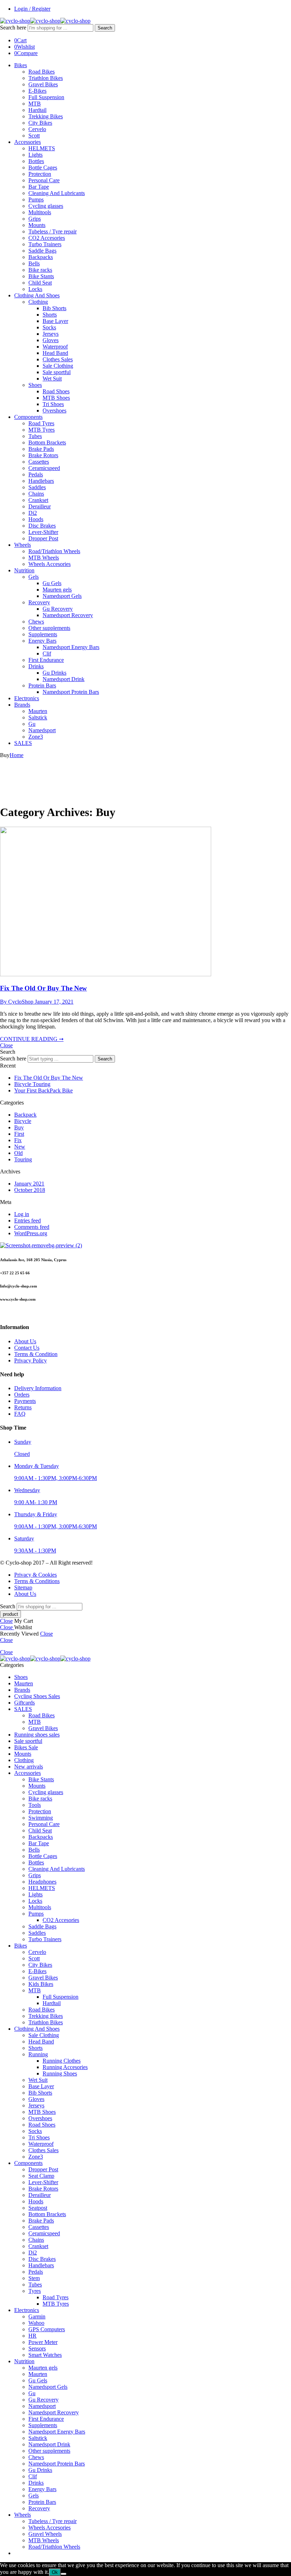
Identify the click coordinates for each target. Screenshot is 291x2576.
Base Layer (55, 321)
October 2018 (30, 1190)
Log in (22, 1214)
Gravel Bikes (43, 84)
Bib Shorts (54, 308)
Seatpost (38, 2208)
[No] (64, 2574)
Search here (14, 28)
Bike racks (40, 270)
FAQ (20, 1414)
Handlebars (41, 481)
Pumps (36, 199)
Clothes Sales (58, 359)
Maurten (38, 711)
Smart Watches (45, 2355)
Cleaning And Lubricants (57, 193)
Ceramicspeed (44, 468)
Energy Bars (42, 641)
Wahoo (36, 2323)
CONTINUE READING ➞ (32, 1039)
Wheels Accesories (50, 564)
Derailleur (40, 506)
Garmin (37, 2316)
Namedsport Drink (64, 679)
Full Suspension (46, 97)
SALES (23, 743)
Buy (19, 1127)
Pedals (36, 474)
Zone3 (36, 737)
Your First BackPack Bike (43, 1090)
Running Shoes (60, 2073)
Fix (18, 1140)
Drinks (36, 666)
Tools (35, 1805)
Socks (49, 327)
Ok (55, 2572)
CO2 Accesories (47, 238)
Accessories (28, 142)
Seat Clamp (41, 2176)
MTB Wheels (44, 558)
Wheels (23, 545)
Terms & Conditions (37, 1581)
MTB (35, 104)
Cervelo (37, 129)
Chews (36, 622)
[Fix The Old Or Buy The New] (106, 974)
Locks (35, 289)
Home (17, 755)
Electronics (27, 698)
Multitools (40, 212)
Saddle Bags (42, 251)
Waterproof (55, 347)
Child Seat (40, 283)
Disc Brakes (42, 526)
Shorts (50, 315)
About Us (25, 1341)
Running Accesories (65, 2067)
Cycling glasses (46, 206)
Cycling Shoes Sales (37, 1696)
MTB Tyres (42, 430)
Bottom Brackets (47, 442)
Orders (22, 1395)
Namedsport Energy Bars (71, 647)
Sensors (37, 2348)
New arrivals (29, 1767)
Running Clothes (62, 2061)
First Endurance (46, 660)
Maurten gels (57, 590)
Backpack (25, 1115)
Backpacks (41, 257)
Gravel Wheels (45, 2534)
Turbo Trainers (45, 244)
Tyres (35, 2291)
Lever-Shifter (43, 532)
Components (28, 417)
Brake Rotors (43, 455)
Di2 (33, 513)
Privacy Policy (31, 1360)
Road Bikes (42, 72)
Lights (35, 155)
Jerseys (51, 334)
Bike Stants (41, 276)
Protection (40, 174)
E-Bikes (37, 91)
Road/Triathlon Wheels (54, 551)
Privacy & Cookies (35, 1575)
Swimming (41, 1818)
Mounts (37, 225)
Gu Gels (52, 583)
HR (32, 2336)
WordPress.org (31, 1233)
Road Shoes (56, 391)
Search (105, 28)
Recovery (39, 602)
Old (18, 1153)
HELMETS (42, 148)
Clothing (38, 302)
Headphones (42, 1882)
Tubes (35, 436)
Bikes (21, 65)
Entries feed (28, 1221)
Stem (34, 2278)
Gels (34, 577)
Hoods (36, 519)
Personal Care (44, 180)
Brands (22, 705)
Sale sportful (57, 372)
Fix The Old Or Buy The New (43, 988)
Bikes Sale (26, 1747)
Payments (25, 1401)
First (19, 1134)
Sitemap (23, 1587)
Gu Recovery (58, 609)
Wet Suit (52, 379)
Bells (34, 263)
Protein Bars (42, 685)
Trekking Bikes (46, 116)
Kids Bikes (41, 1984)
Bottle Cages (43, 168)
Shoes (35, 385)
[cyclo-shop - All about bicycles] (45, 21)
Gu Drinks (54, 673)
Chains (36, 494)
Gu (32, 724)
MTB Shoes (56, 398)
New (20, 1147)
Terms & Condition (36, 1354)
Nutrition (24, 570)
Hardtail (37, 110)
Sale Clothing (58, 366)
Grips (35, 219)
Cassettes (39, 462)
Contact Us (27, 1348)
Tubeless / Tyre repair (53, 231)
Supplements (43, 634)
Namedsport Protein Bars (71, 692)
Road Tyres (41, 423)
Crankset (38, 500)
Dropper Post (43, 538)
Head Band (55, 353)
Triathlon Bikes (46, 78)
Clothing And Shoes (37, 295)
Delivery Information (38, 1388)
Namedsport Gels (62, 596)
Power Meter (43, 2342)
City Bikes (40, 123)
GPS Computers (47, 2329)
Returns (23, 1407)
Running (38, 2054)
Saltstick (38, 717)
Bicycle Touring (32, 1084)
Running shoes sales (37, 1735)
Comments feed (32, 1227)
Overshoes (54, 411)
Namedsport (42, 730)
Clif (47, 654)
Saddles (37, 487)
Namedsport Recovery (68, 615)
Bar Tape (39, 187)
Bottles (36, 161)
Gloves (51, 340)
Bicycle (23, 1121)
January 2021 (29, 1184)
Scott (34, 136)
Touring (23, 1159)
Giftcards (24, 1703)
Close (6, 1045)
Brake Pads (41, 449)
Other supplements (49, 628)
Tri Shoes (53, 404)
